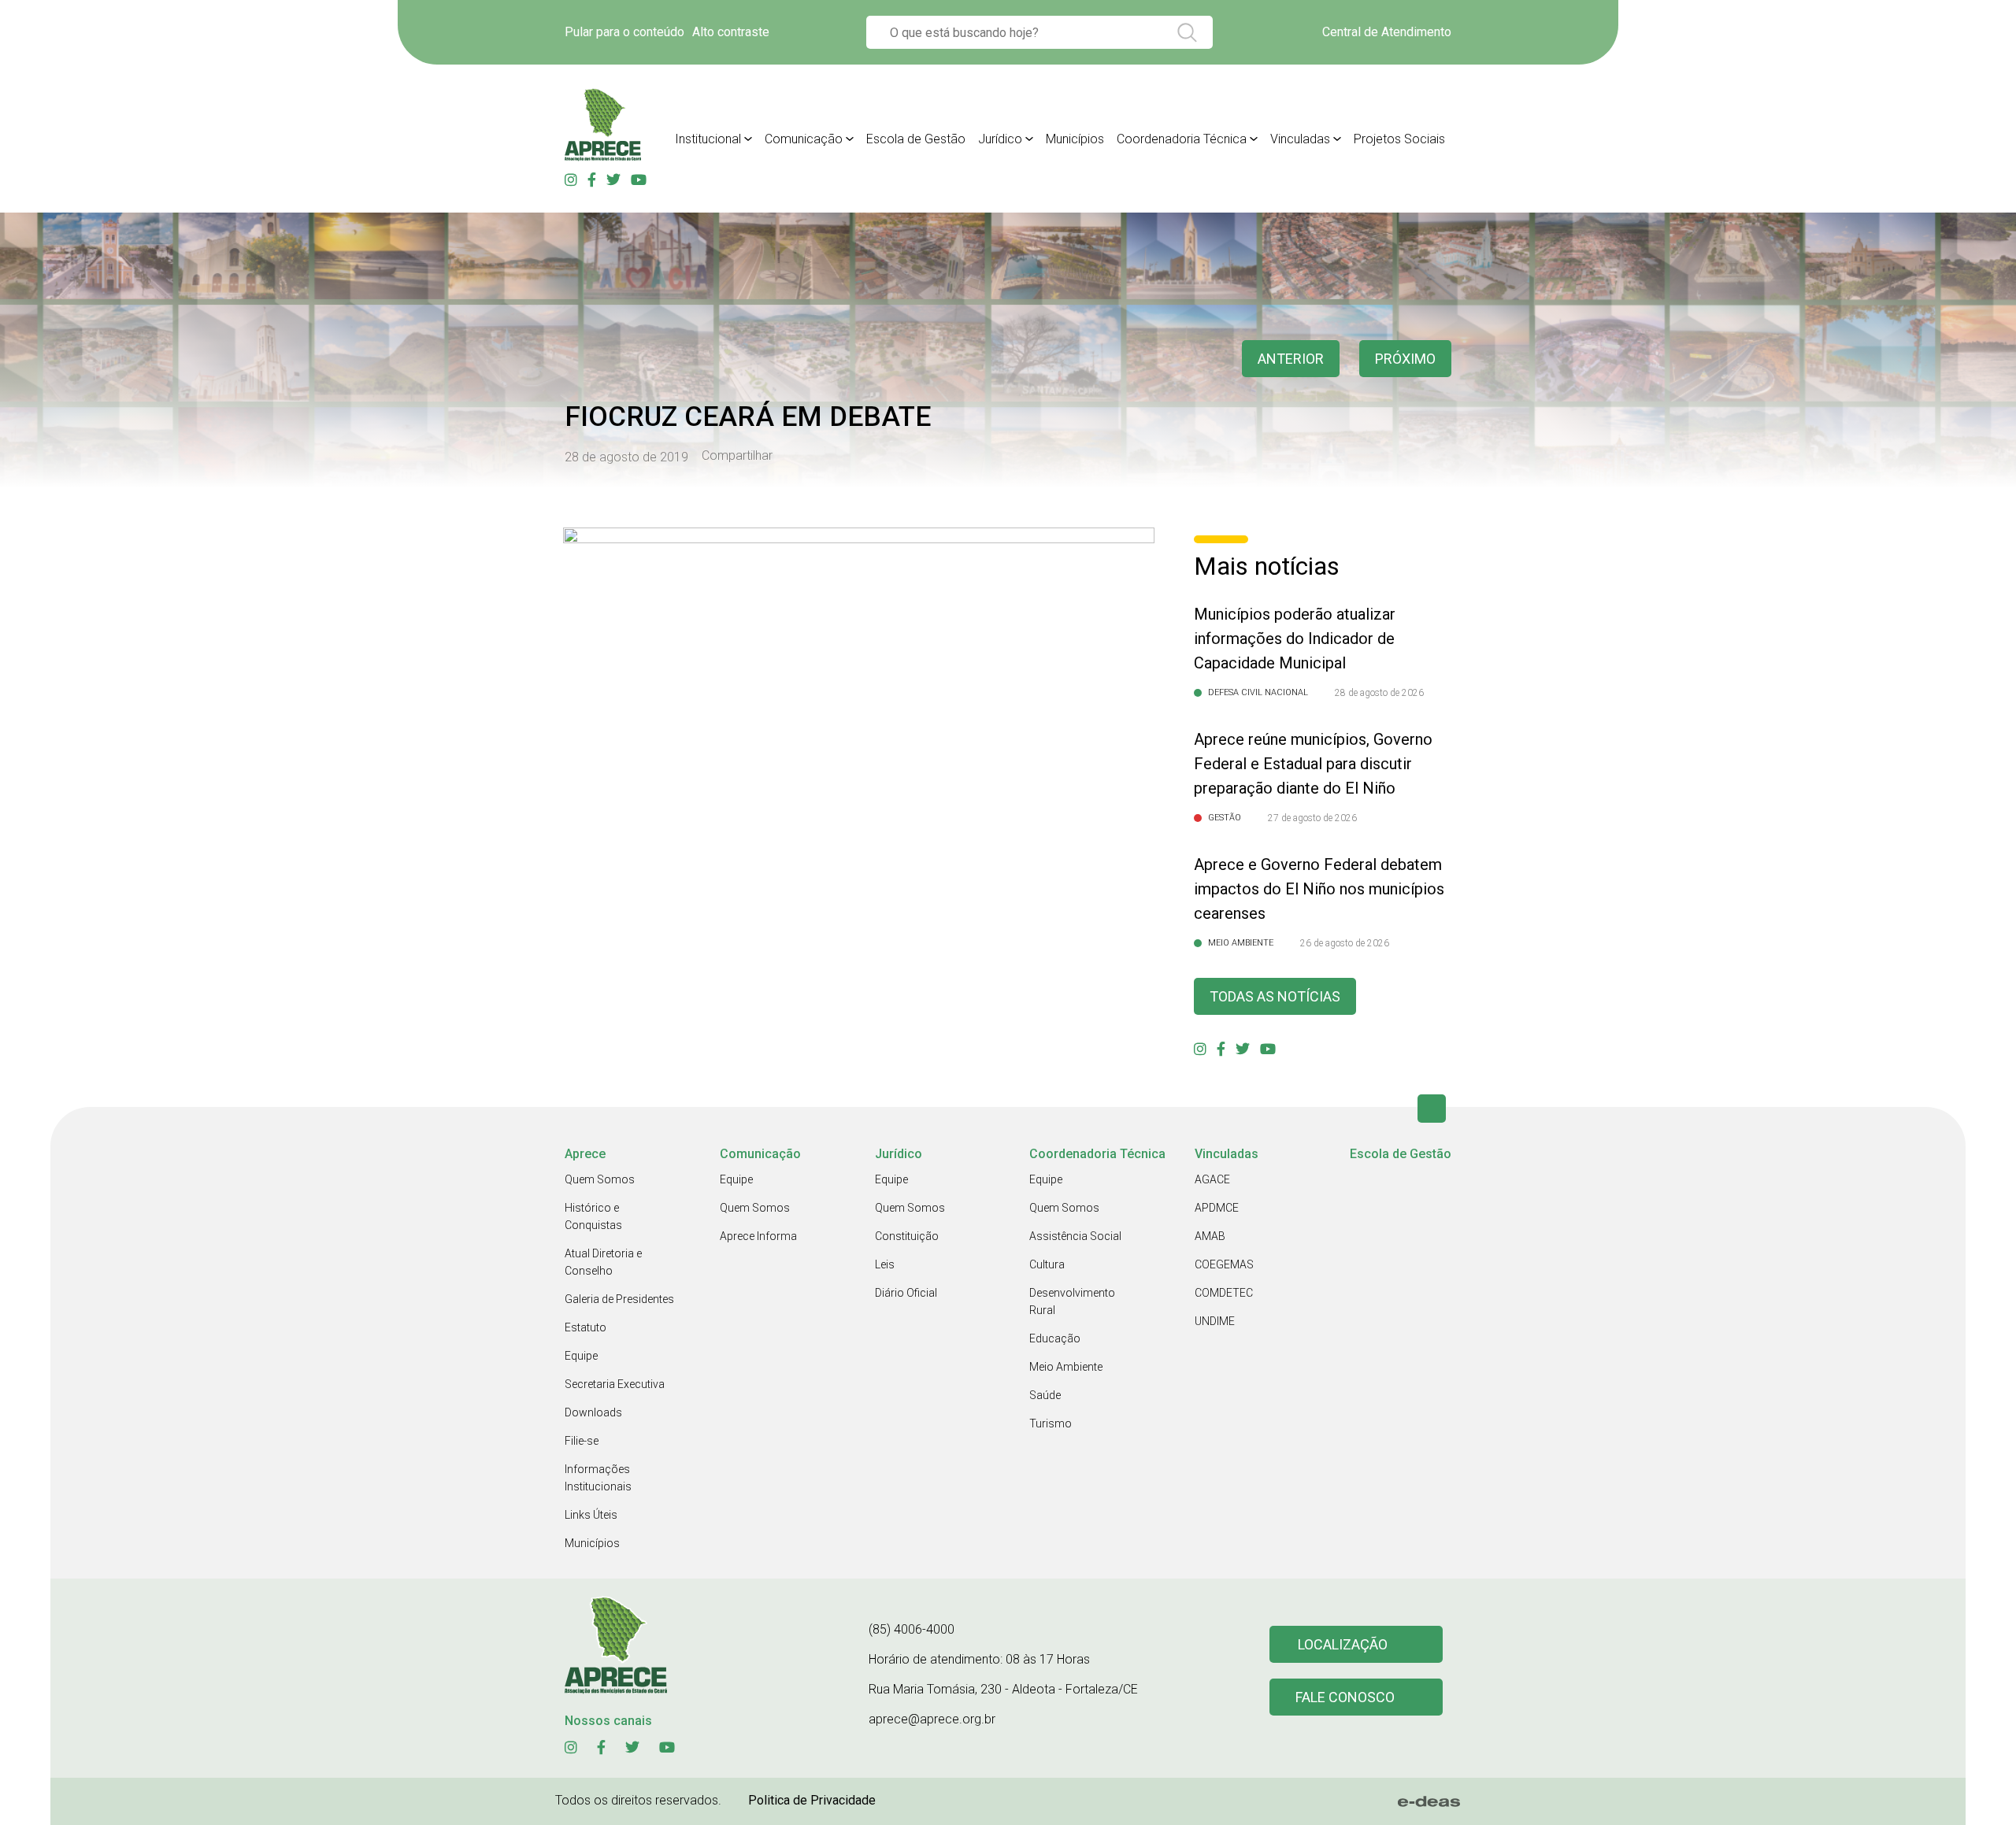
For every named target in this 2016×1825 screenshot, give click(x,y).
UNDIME (1215, 1321)
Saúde (1045, 1395)
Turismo (1051, 1423)
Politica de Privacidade (812, 1800)
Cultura (1047, 1264)
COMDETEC (1224, 1293)
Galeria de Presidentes (619, 1299)
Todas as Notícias (1275, 996)
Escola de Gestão (916, 139)
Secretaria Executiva (615, 1384)
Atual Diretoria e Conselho (603, 1262)
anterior (1291, 359)
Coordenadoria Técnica (1182, 139)
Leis (885, 1264)
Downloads (593, 1412)
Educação (1055, 1338)
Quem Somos (600, 1179)
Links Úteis (591, 1515)
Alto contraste (731, 32)
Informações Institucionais (598, 1478)
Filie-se (582, 1441)
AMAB (1210, 1236)
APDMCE (1217, 1208)
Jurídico (1000, 139)
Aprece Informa (758, 1236)
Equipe (581, 1356)
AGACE (1212, 1179)
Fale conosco (1345, 1697)
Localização (1343, 1644)
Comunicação (804, 139)
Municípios (1075, 139)
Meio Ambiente (1066, 1367)
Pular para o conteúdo (624, 32)
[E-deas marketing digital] (1429, 1801)
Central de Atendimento (1387, 32)
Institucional (708, 139)
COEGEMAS (1224, 1264)
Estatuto (586, 1327)
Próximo (1405, 359)
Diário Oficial (906, 1293)
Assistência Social (1075, 1236)
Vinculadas (1300, 139)
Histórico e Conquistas (593, 1216)
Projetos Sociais (1399, 139)
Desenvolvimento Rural (1072, 1301)
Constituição (907, 1236)
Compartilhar (737, 456)
